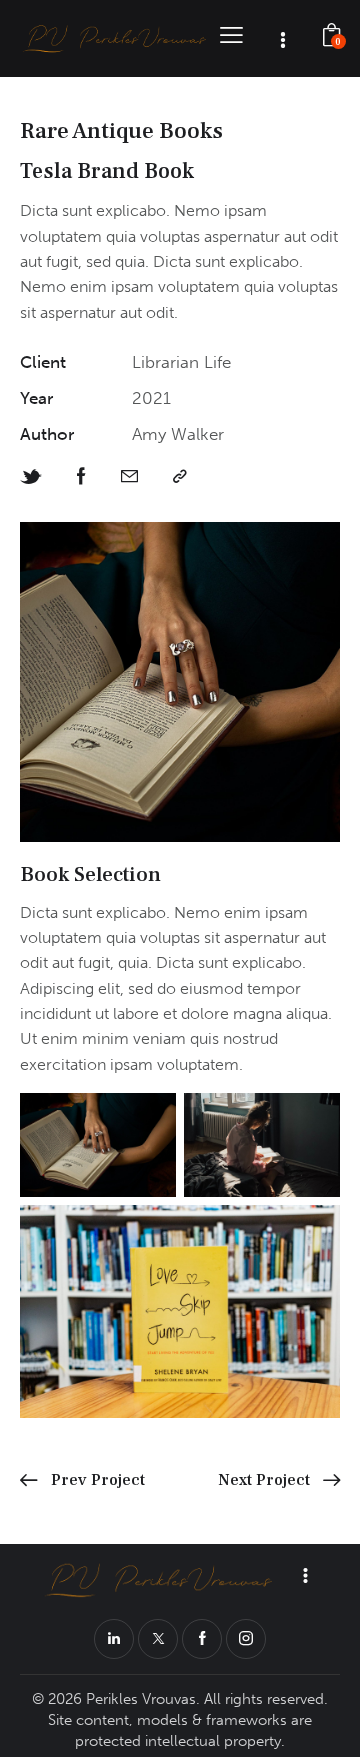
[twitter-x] (158, 1639)
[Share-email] (129, 476)
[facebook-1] (202, 1639)
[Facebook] (81, 476)
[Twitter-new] (31, 477)
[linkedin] (114, 1639)
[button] (231, 34)
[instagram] (246, 1639)
